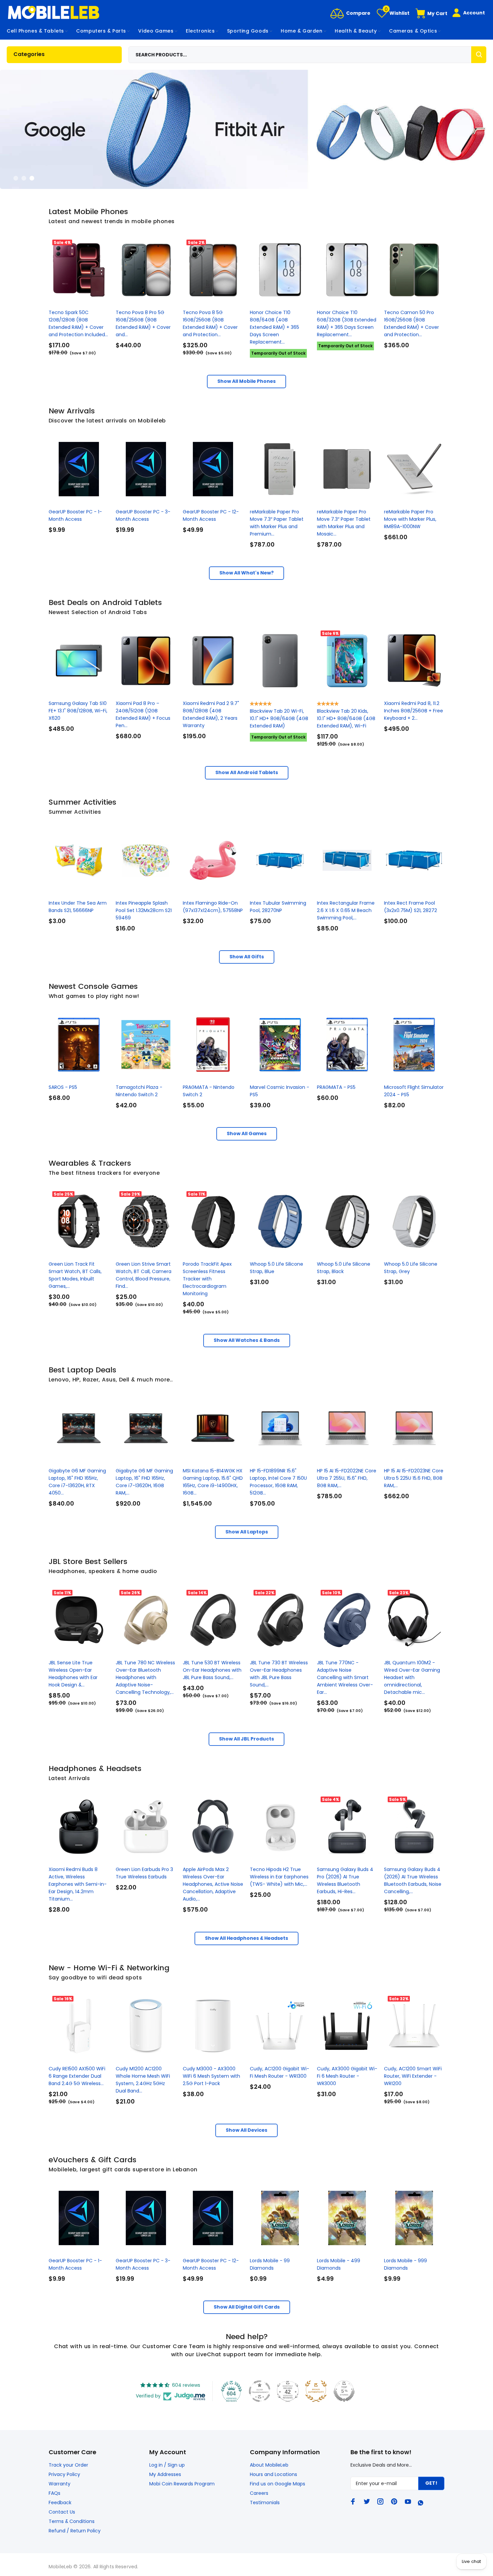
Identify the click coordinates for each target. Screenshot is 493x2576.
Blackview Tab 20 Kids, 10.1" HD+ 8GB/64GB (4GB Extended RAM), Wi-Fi (346, 718)
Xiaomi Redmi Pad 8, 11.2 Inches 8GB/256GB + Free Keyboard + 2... (414, 711)
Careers (259, 2493)
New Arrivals (72, 411)
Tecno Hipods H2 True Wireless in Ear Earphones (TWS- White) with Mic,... (279, 1877)
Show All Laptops (247, 1532)
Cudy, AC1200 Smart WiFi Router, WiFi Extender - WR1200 (413, 2076)
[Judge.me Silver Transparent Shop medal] (260, 2391)
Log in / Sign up (167, 2465)
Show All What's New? (246, 573)
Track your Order (68, 2465)
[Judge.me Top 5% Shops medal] (344, 2391)
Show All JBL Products (246, 1739)
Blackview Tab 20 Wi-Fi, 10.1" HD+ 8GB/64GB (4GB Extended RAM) (279, 718)
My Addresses (165, 2474)
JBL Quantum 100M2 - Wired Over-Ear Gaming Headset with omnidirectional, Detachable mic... (412, 1677)
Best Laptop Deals (83, 1370)
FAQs (54, 2493)
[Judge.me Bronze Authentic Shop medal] (316, 2391)
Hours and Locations (273, 2474)
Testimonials (265, 2503)
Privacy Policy (64, 2474)
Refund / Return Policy (75, 2531)
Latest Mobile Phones (88, 212)
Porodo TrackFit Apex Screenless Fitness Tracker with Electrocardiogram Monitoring (207, 1279)
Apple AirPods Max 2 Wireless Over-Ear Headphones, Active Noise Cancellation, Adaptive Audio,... (213, 1884)
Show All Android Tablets (247, 772)
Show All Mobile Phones (246, 381)
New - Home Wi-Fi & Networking (109, 1968)
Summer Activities (83, 802)
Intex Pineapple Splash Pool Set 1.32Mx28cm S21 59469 (144, 910)
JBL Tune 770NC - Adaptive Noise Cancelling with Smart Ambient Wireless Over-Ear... (345, 1677)
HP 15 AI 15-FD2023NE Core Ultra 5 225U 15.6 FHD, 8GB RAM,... (414, 1478)
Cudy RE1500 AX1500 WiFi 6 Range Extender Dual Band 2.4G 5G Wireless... (77, 2076)
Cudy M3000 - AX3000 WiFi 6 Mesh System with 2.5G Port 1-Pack (211, 2076)
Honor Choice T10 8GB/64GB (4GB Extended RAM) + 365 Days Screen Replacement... (275, 327)
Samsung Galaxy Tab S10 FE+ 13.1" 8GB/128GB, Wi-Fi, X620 (78, 711)
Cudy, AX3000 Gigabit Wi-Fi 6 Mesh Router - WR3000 (347, 2076)
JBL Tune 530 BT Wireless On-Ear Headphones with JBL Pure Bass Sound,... (212, 1670)
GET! (431, 2483)
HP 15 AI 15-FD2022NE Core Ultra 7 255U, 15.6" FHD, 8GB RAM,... (347, 1478)
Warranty (60, 2484)
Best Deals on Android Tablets (105, 602)
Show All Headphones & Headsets (246, 1938)
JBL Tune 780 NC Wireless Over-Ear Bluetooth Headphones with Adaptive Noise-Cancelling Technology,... (145, 1677)
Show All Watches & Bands (247, 1340)
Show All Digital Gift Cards (247, 2307)
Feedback (60, 2503)
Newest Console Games (93, 986)
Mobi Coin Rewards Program (182, 2484)
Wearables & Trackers (90, 1163)
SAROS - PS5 (63, 1087)
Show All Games (247, 1133)
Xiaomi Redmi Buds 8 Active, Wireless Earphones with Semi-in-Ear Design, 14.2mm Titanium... (78, 1884)
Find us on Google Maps (278, 2484)
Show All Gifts (247, 957)
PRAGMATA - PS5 (336, 1087)
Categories (29, 54)
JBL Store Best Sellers (88, 1561)
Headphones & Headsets (95, 1769)
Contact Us (62, 2512)
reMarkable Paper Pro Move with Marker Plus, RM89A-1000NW (410, 519)
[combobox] (308, 55)
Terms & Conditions (72, 2521)
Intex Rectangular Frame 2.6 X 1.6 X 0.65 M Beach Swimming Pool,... (346, 910)
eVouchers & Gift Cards (93, 2160)
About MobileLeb (269, 2465)
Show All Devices (246, 2130)
